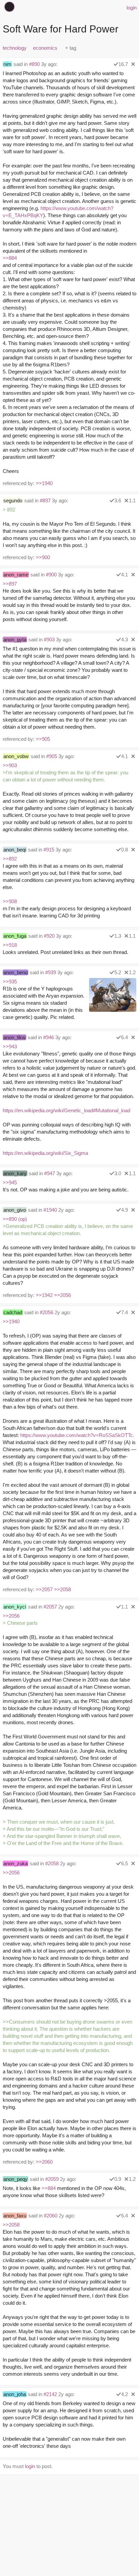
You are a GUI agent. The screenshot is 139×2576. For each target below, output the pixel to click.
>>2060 (44, 2162)
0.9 (118, 2179)
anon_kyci (15, 1607)
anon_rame (16, 575)
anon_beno (16, 972)
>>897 (10, 584)
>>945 (10, 1182)
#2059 (52, 2179)
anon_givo (15, 1210)
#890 (34, 64)
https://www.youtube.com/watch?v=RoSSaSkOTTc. (77, 1435)
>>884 (10, 258)
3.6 (118, 500)
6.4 (124, 1037)
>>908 (10, 901)
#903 (49, 640)
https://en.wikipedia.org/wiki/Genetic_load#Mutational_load (66, 1110)
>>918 (10, 945)
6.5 (124, 1863)
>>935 (10, 982)
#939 (51, 972)
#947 (50, 1173)
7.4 (124, 1312)
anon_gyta (15, 640)
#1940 (50, 1210)
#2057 (50, 1607)
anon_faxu (15, 2216)
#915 (49, 850)
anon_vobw (16, 756)
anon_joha (15, 2394)
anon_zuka (16, 1863)
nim (7, 64)
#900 (51, 575)
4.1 (124, 575)
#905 (52, 756)
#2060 (51, 2216)
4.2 (124, 2394)
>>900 (43, 557)
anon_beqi (15, 850)
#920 (49, 936)
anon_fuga (15, 936)
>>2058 (62, 1589)
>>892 (10, 859)
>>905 (43, 739)
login (132, 8)
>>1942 (44, 1295)
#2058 (52, 1863)
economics (45, 48)
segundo (13, 500)
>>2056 (62, 1295)
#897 (45, 500)
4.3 (124, 640)
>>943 (10, 1046)
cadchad (13, 1312)
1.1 (132, 500)
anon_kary (15, 1173)
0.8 (124, 850)
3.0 (118, 1173)
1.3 (118, 936)
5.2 (118, 972)
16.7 (123, 64)
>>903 (10, 765)
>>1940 (44, 483)
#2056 (47, 1312)
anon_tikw (15, 1037)
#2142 (50, 2394)
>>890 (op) (15, 1219)
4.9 (124, 1210)
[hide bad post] (133, 64)
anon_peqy (16, 2179)
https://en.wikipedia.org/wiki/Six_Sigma (45, 1153)
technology (15, 48)
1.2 (132, 972)
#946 (49, 1037)
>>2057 (44, 1589)
